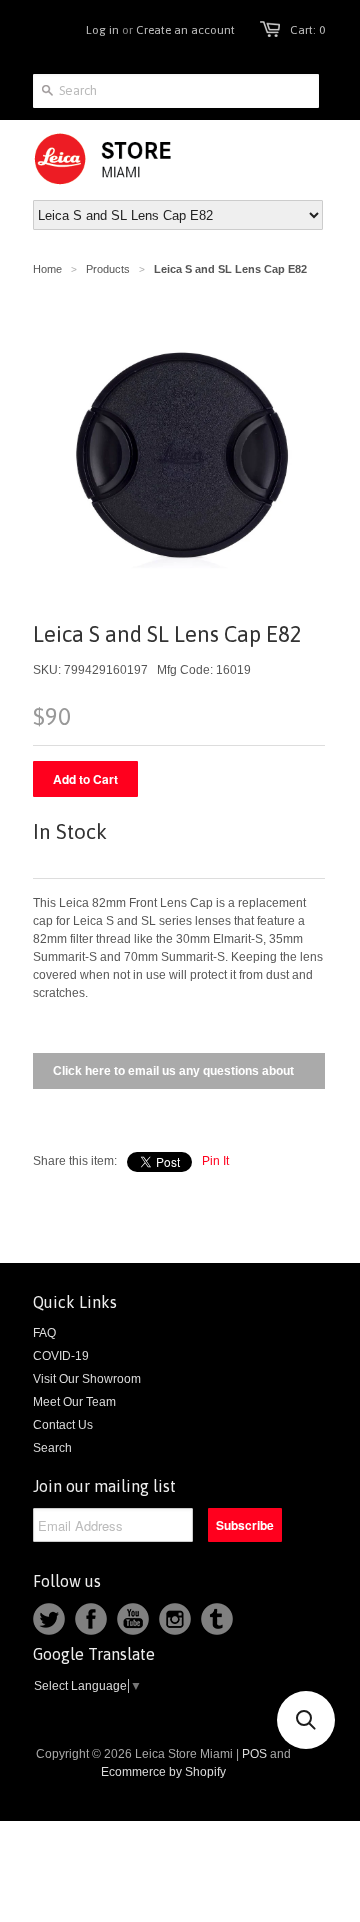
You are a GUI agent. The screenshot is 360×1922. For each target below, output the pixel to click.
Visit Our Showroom (87, 1379)
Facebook (91, 1619)
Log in (102, 30)
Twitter (49, 1619)
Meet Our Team (74, 1402)
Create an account (185, 30)
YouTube (133, 1619)
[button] (306, 1720)
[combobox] (176, 91)
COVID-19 (61, 1356)
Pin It (215, 1161)
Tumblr (217, 1619)
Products (108, 269)
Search (52, 1448)
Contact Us (63, 1425)
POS (254, 1754)
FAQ (44, 1333)
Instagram (175, 1619)
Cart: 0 (307, 30)
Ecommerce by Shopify (163, 1772)
